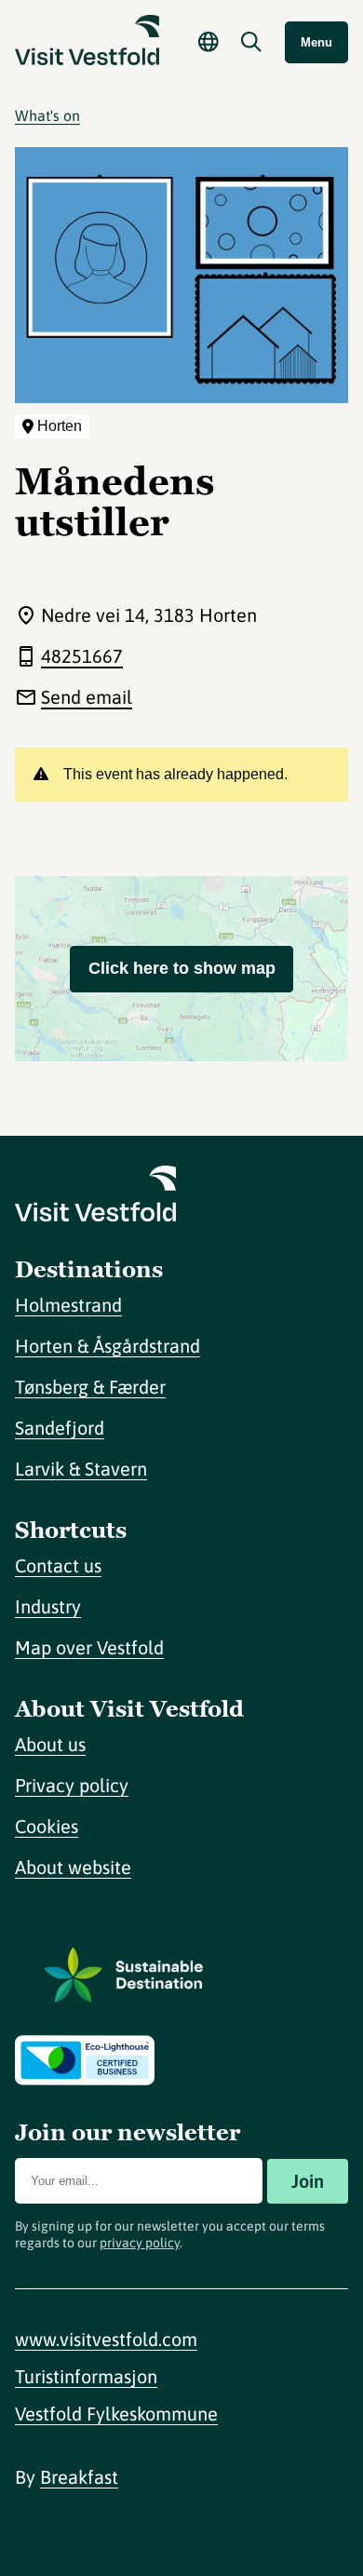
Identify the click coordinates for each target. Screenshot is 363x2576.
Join (308, 2181)
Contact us (58, 1565)
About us (50, 1744)
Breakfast (79, 2477)
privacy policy (140, 2243)
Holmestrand (68, 1305)
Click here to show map (182, 968)
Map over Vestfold (89, 1647)
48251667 (82, 656)
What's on (47, 115)
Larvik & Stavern (81, 1469)
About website (73, 1867)
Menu (316, 42)
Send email (87, 697)
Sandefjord (60, 1428)
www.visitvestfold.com (106, 2339)
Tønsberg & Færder (90, 1387)
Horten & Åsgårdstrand (108, 1346)
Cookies (47, 1826)
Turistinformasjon (86, 2376)
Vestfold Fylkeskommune (116, 2414)
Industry (48, 1606)
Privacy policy (72, 1785)
